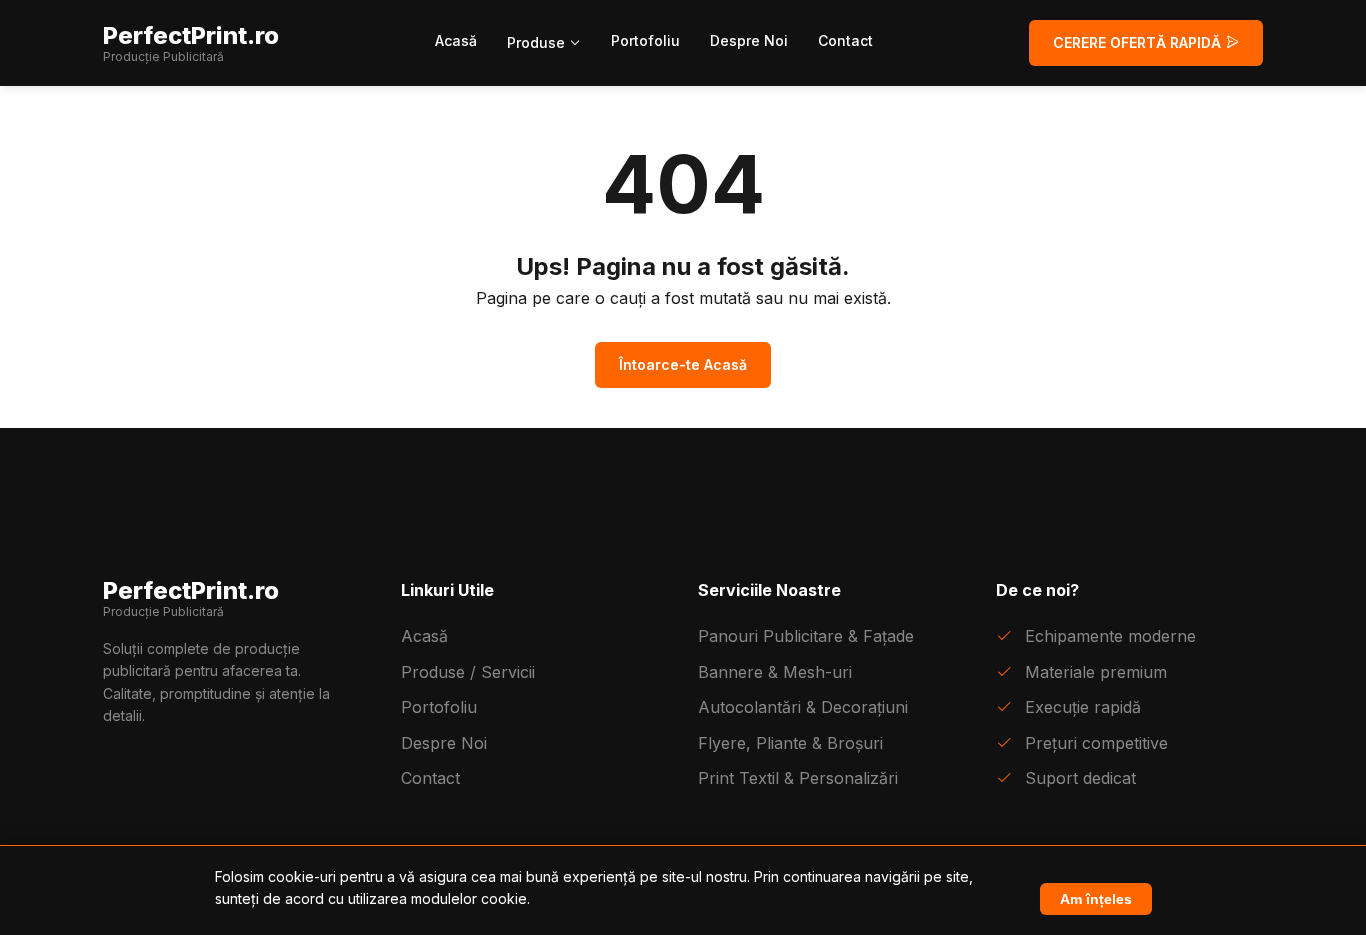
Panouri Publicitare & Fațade (806, 636)
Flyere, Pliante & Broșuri (790, 743)
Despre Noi (749, 40)
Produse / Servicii (468, 672)
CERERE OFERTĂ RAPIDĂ (1139, 42)
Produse (538, 42)
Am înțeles (1096, 899)
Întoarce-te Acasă (683, 364)
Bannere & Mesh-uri (775, 672)
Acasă (456, 40)
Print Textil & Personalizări (798, 778)
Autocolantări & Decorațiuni (803, 707)
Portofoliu (645, 40)
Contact (845, 40)
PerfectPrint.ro (191, 43)
